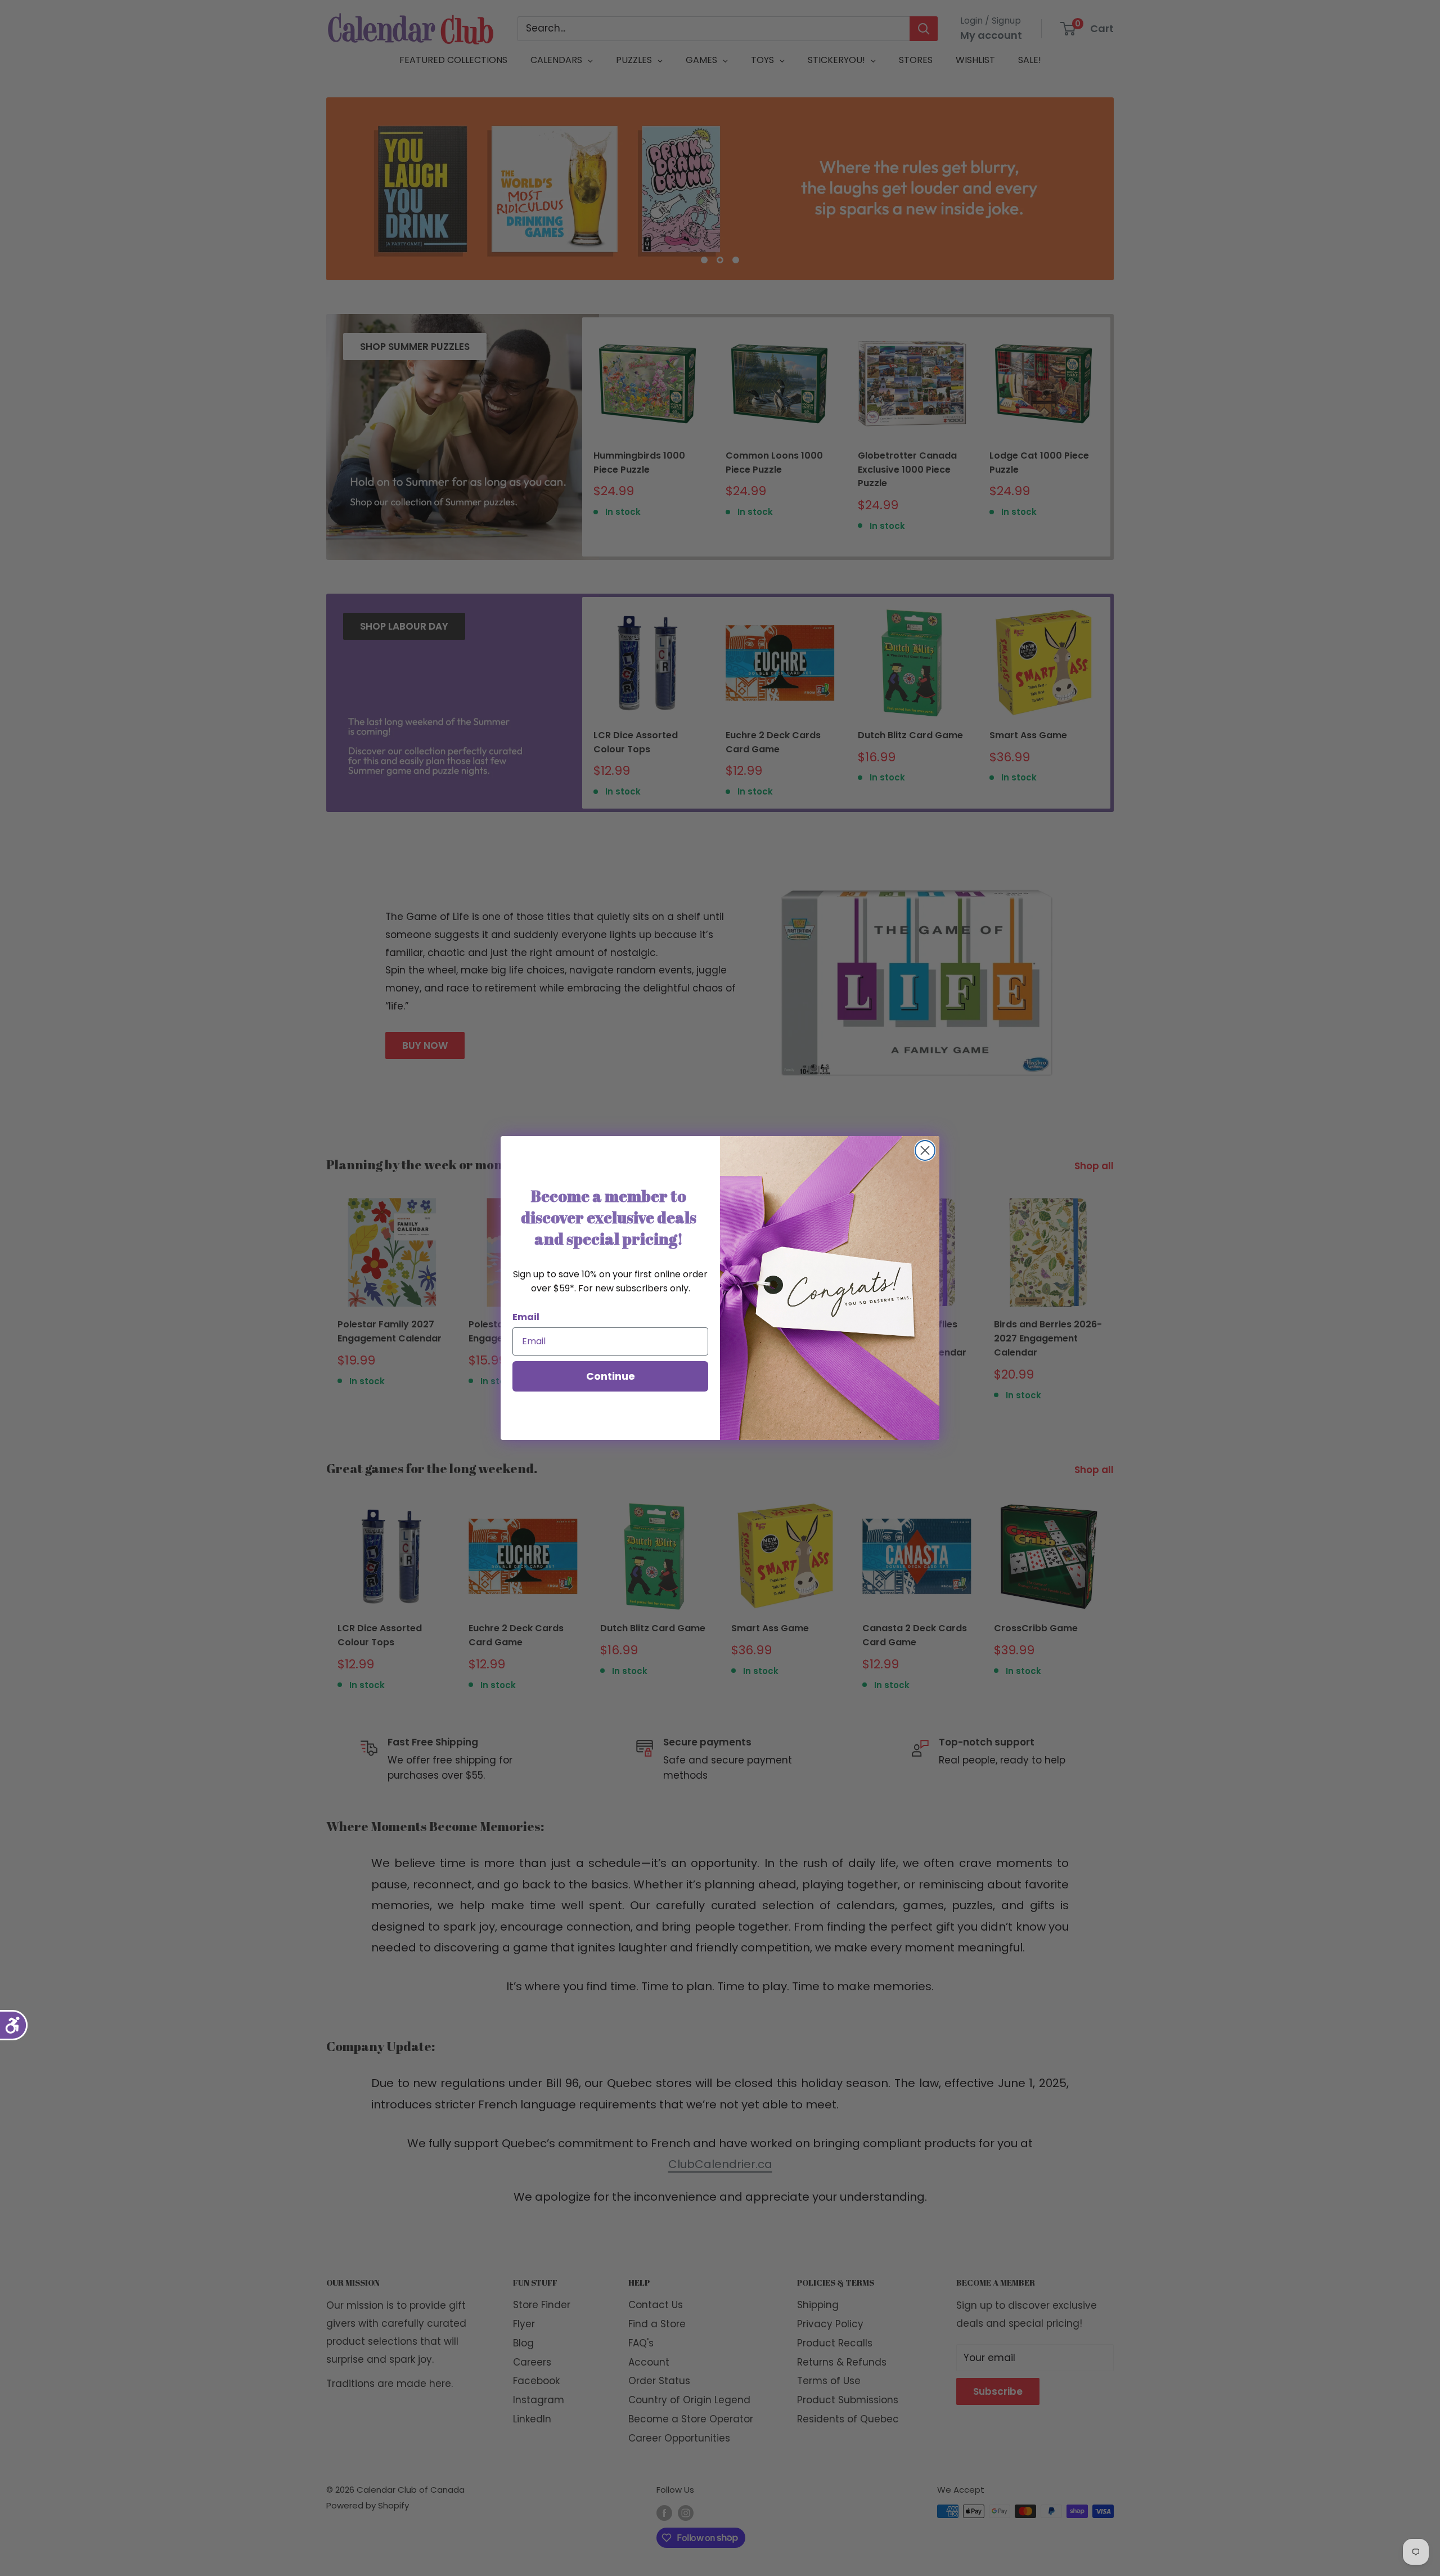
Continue (611, 1376)
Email (526, 1317)
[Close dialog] (925, 1150)
